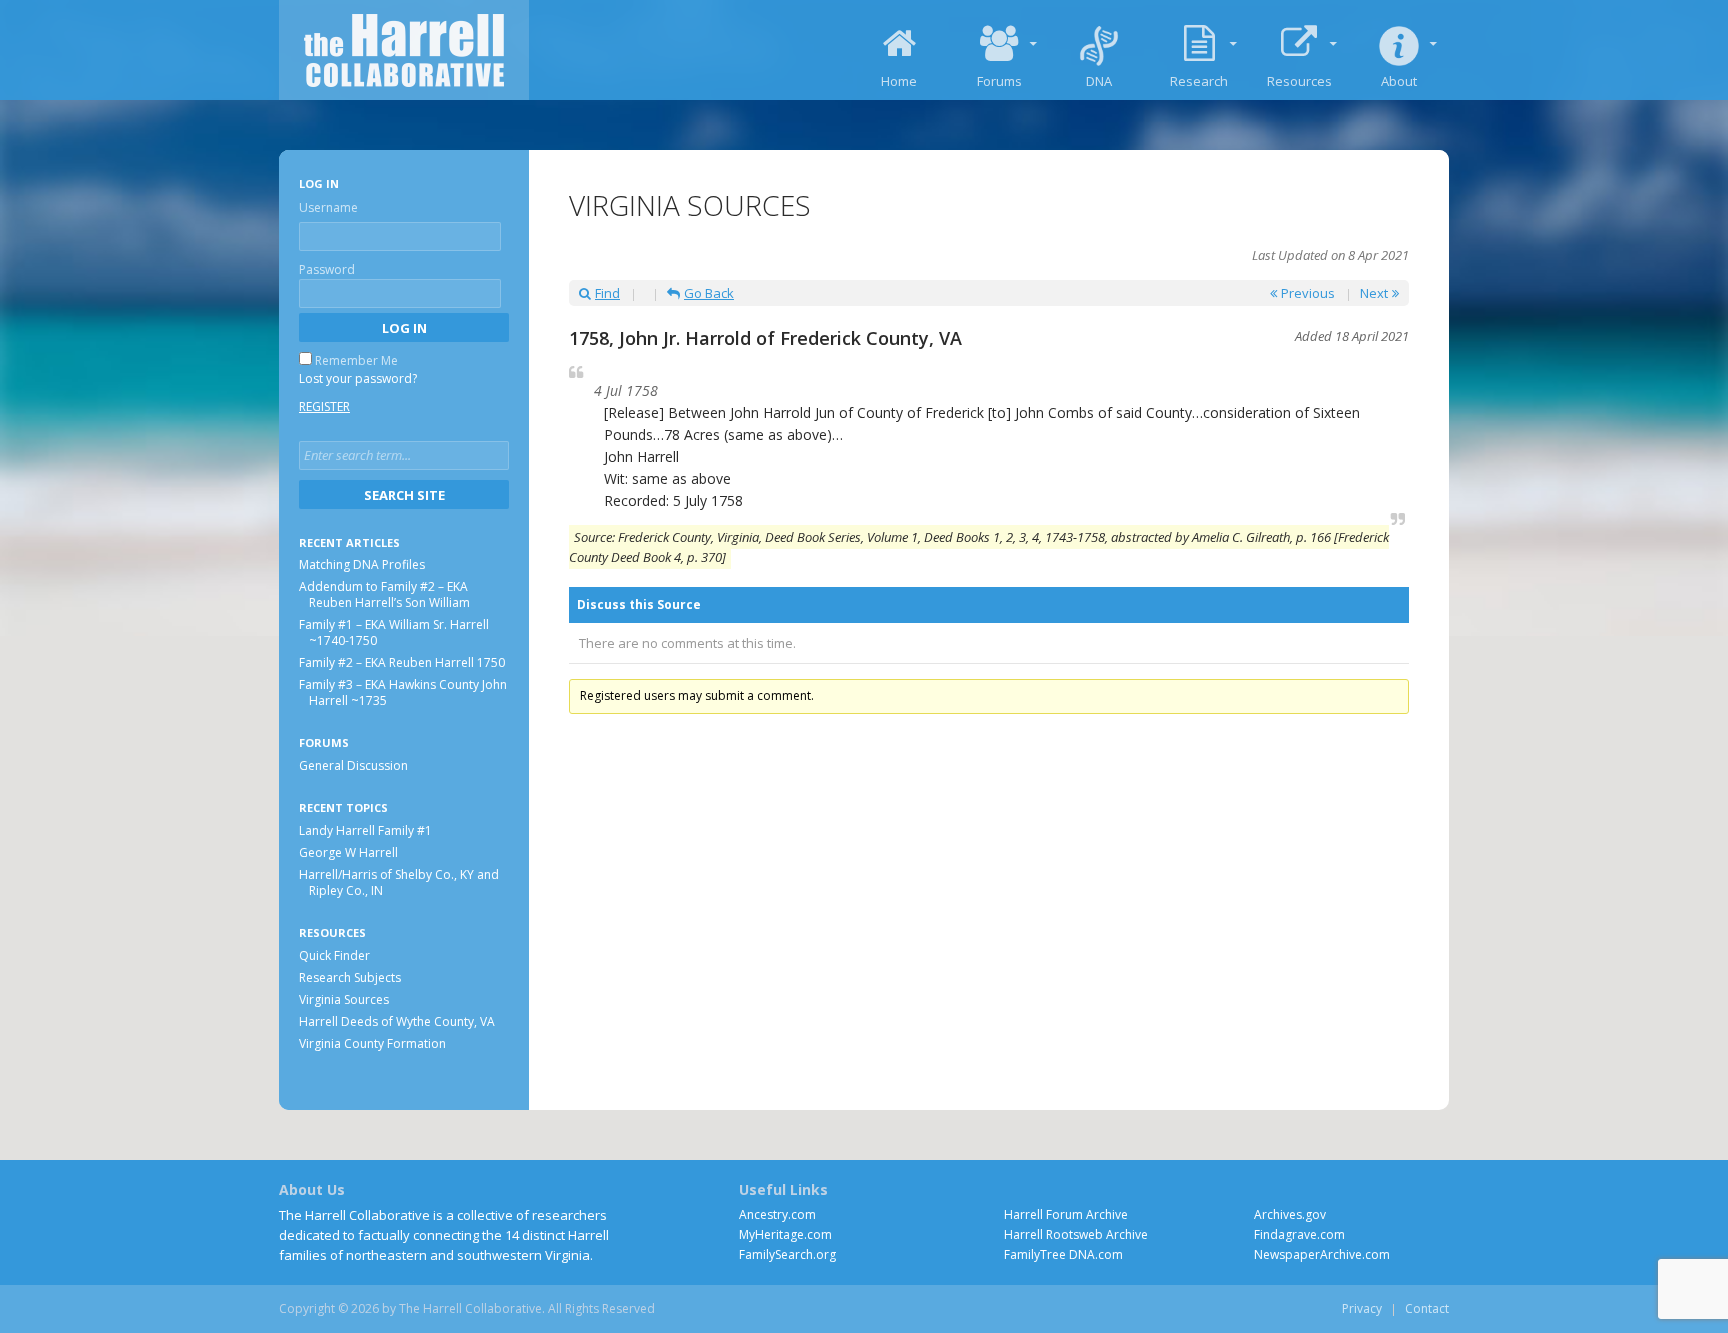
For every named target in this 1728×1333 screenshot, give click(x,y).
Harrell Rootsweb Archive (1076, 1234)
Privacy (1362, 1308)
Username (328, 207)
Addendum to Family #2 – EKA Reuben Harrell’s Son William (384, 595)
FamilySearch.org (787, 1254)
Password (327, 269)
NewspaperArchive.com (1322, 1254)
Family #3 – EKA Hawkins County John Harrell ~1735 (403, 693)
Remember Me (356, 360)
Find (607, 293)
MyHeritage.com (785, 1234)
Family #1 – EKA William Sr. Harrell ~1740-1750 (394, 633)
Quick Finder (334, 955)
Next (1374, 293)
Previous (1308, 293)
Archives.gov (1290, 1214)
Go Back (709, 293)
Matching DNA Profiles (362, 565)
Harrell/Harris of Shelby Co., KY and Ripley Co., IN (399, 882)
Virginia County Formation (372, 1043)
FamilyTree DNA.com (1063, 1254)
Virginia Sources (344, 999)
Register (324, 406)
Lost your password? (358, 378)
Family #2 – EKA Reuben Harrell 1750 (402, 663)
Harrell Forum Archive (1066, 1214)
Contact (1427, 1308)
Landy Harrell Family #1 (365, 830)
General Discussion (353, 766)
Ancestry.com (777, 1214)
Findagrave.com (1299, 1234)
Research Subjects (350, 977)
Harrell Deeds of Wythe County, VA (397, 1021)
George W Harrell (348, 852)
